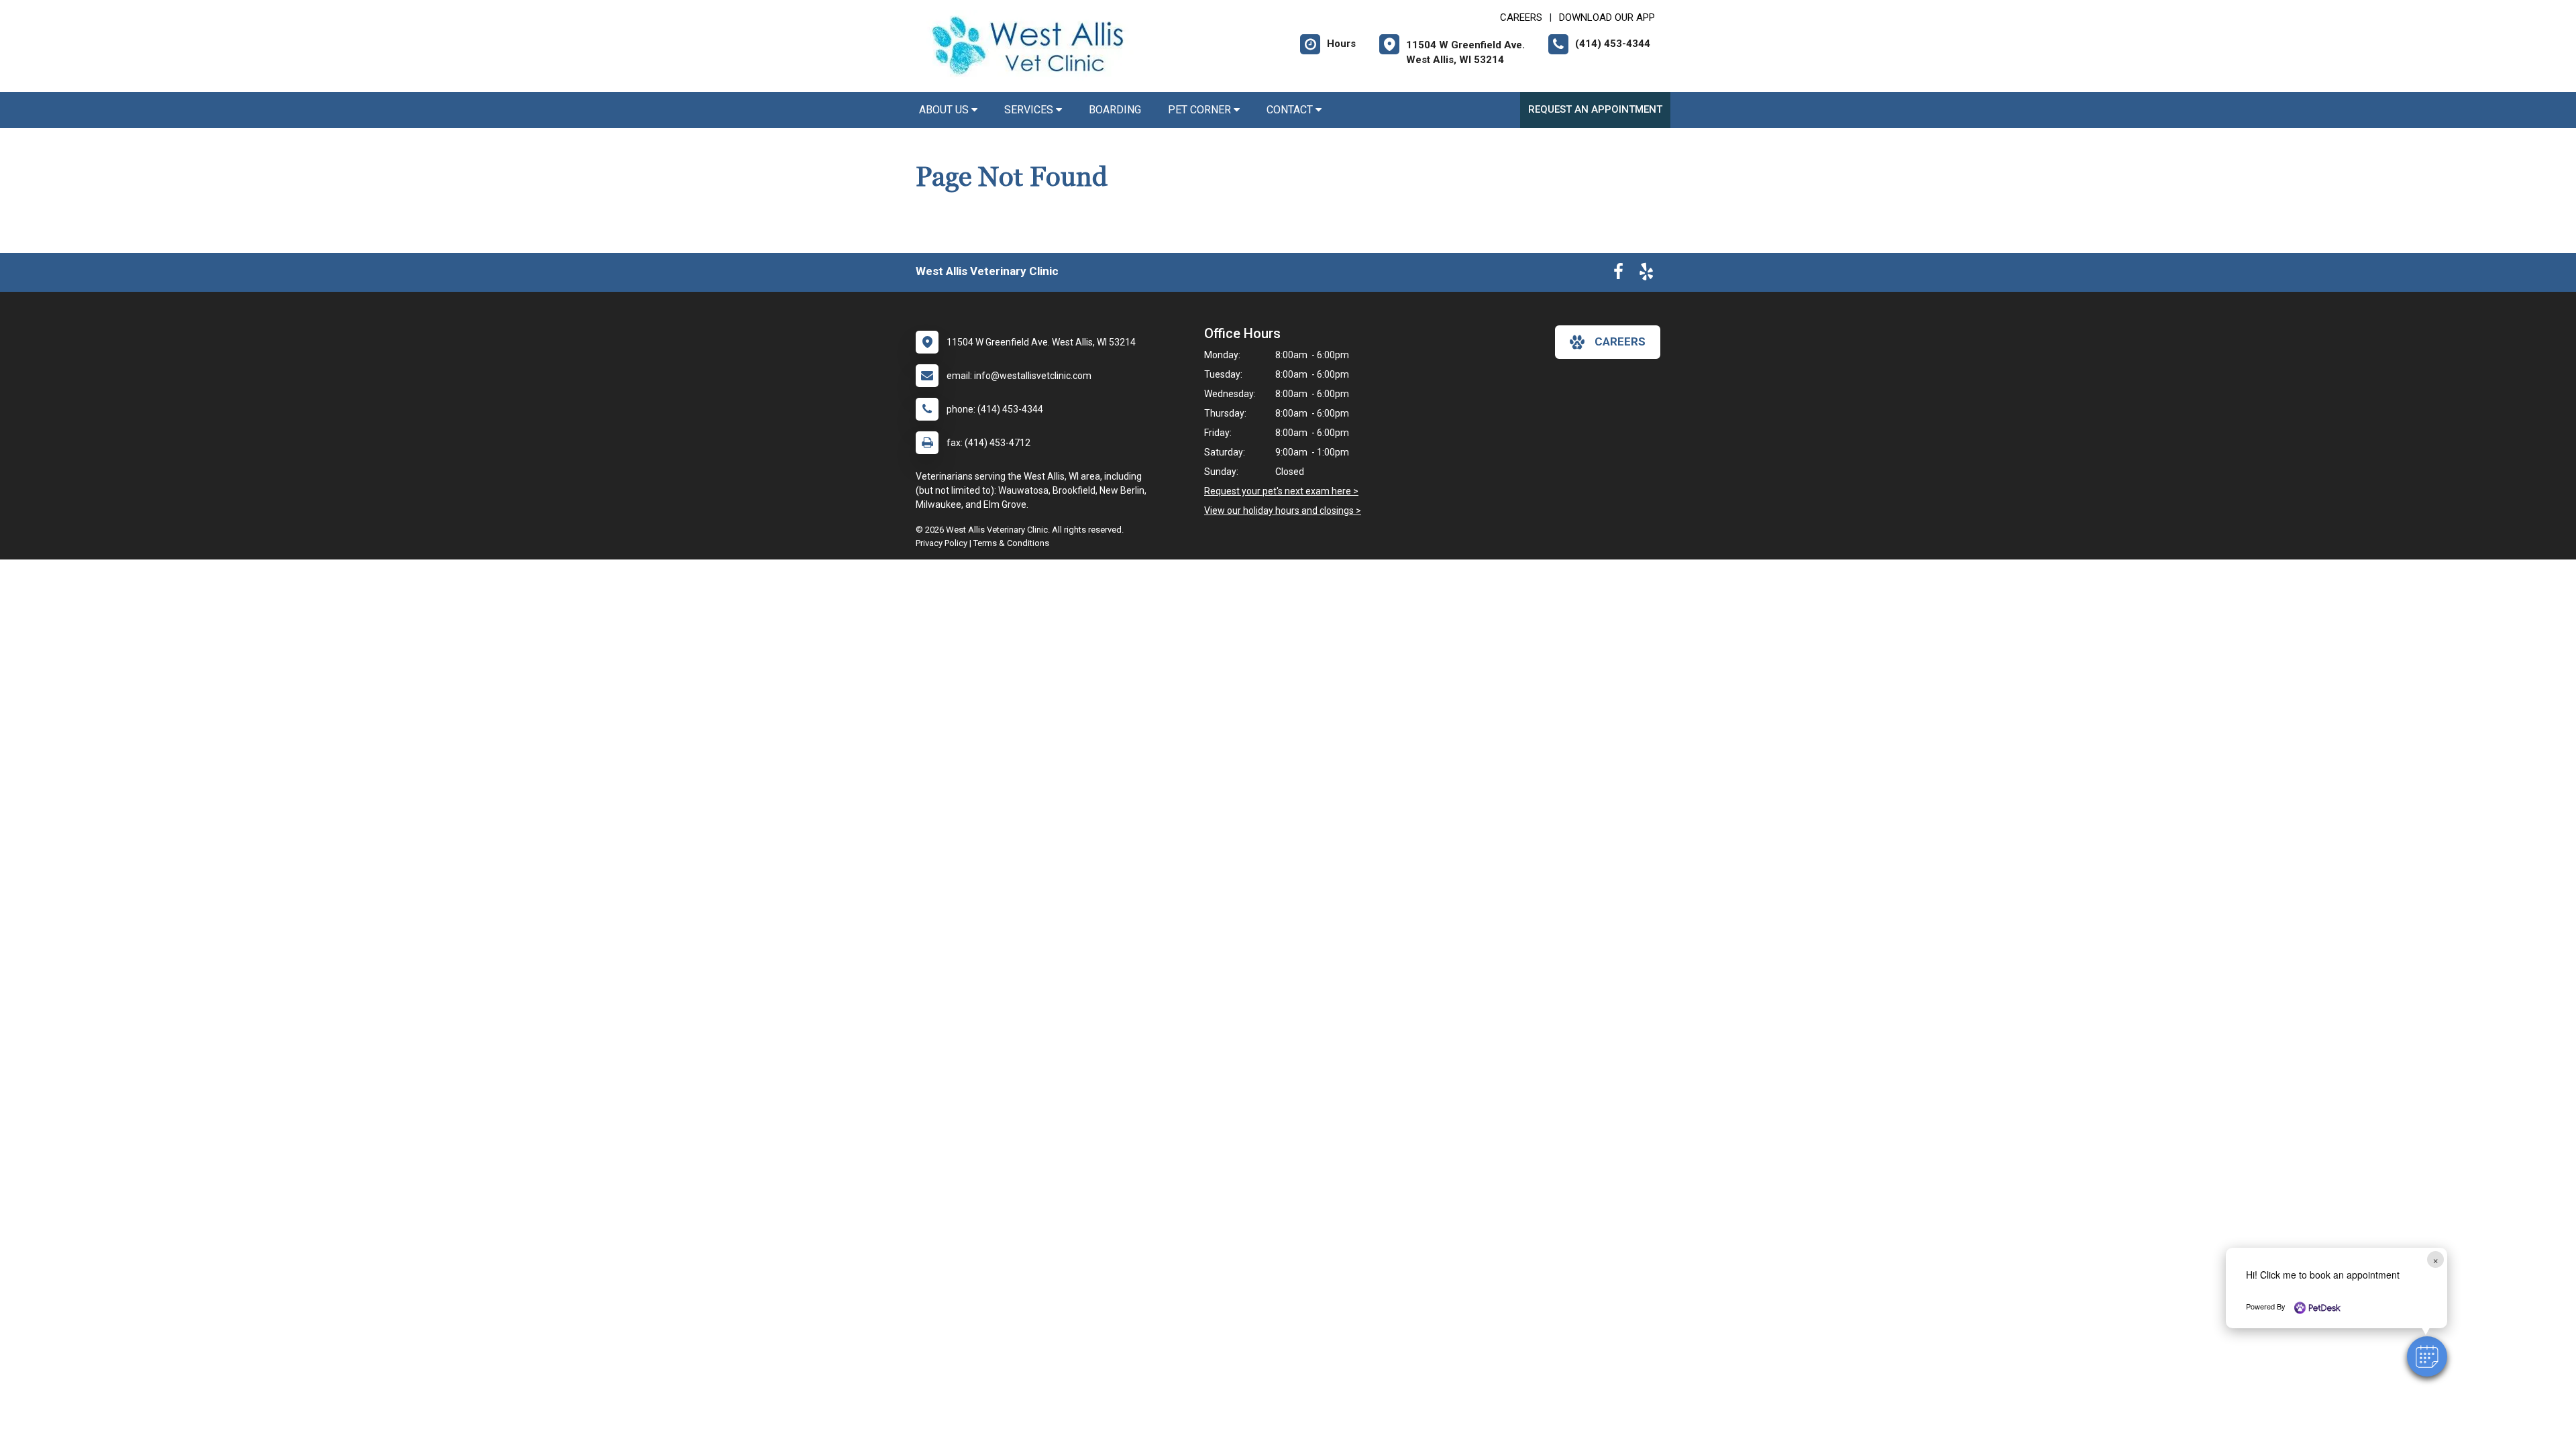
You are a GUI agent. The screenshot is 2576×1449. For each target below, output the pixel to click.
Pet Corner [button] (1201, 110)
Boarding (1115, 110)
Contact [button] (1291, 110)
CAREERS (1521, 17)
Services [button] (1030, 110)
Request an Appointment (1595, 109)
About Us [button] (945, 110)
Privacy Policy (942, 543)
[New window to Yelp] (1646, 274)
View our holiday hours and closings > (1283, 511)
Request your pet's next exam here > (1281, 491)
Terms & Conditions (1011, 543)
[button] (2427, 1356)
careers (1620, 341)
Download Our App (1607, 17)
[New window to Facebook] (1618, 274)
